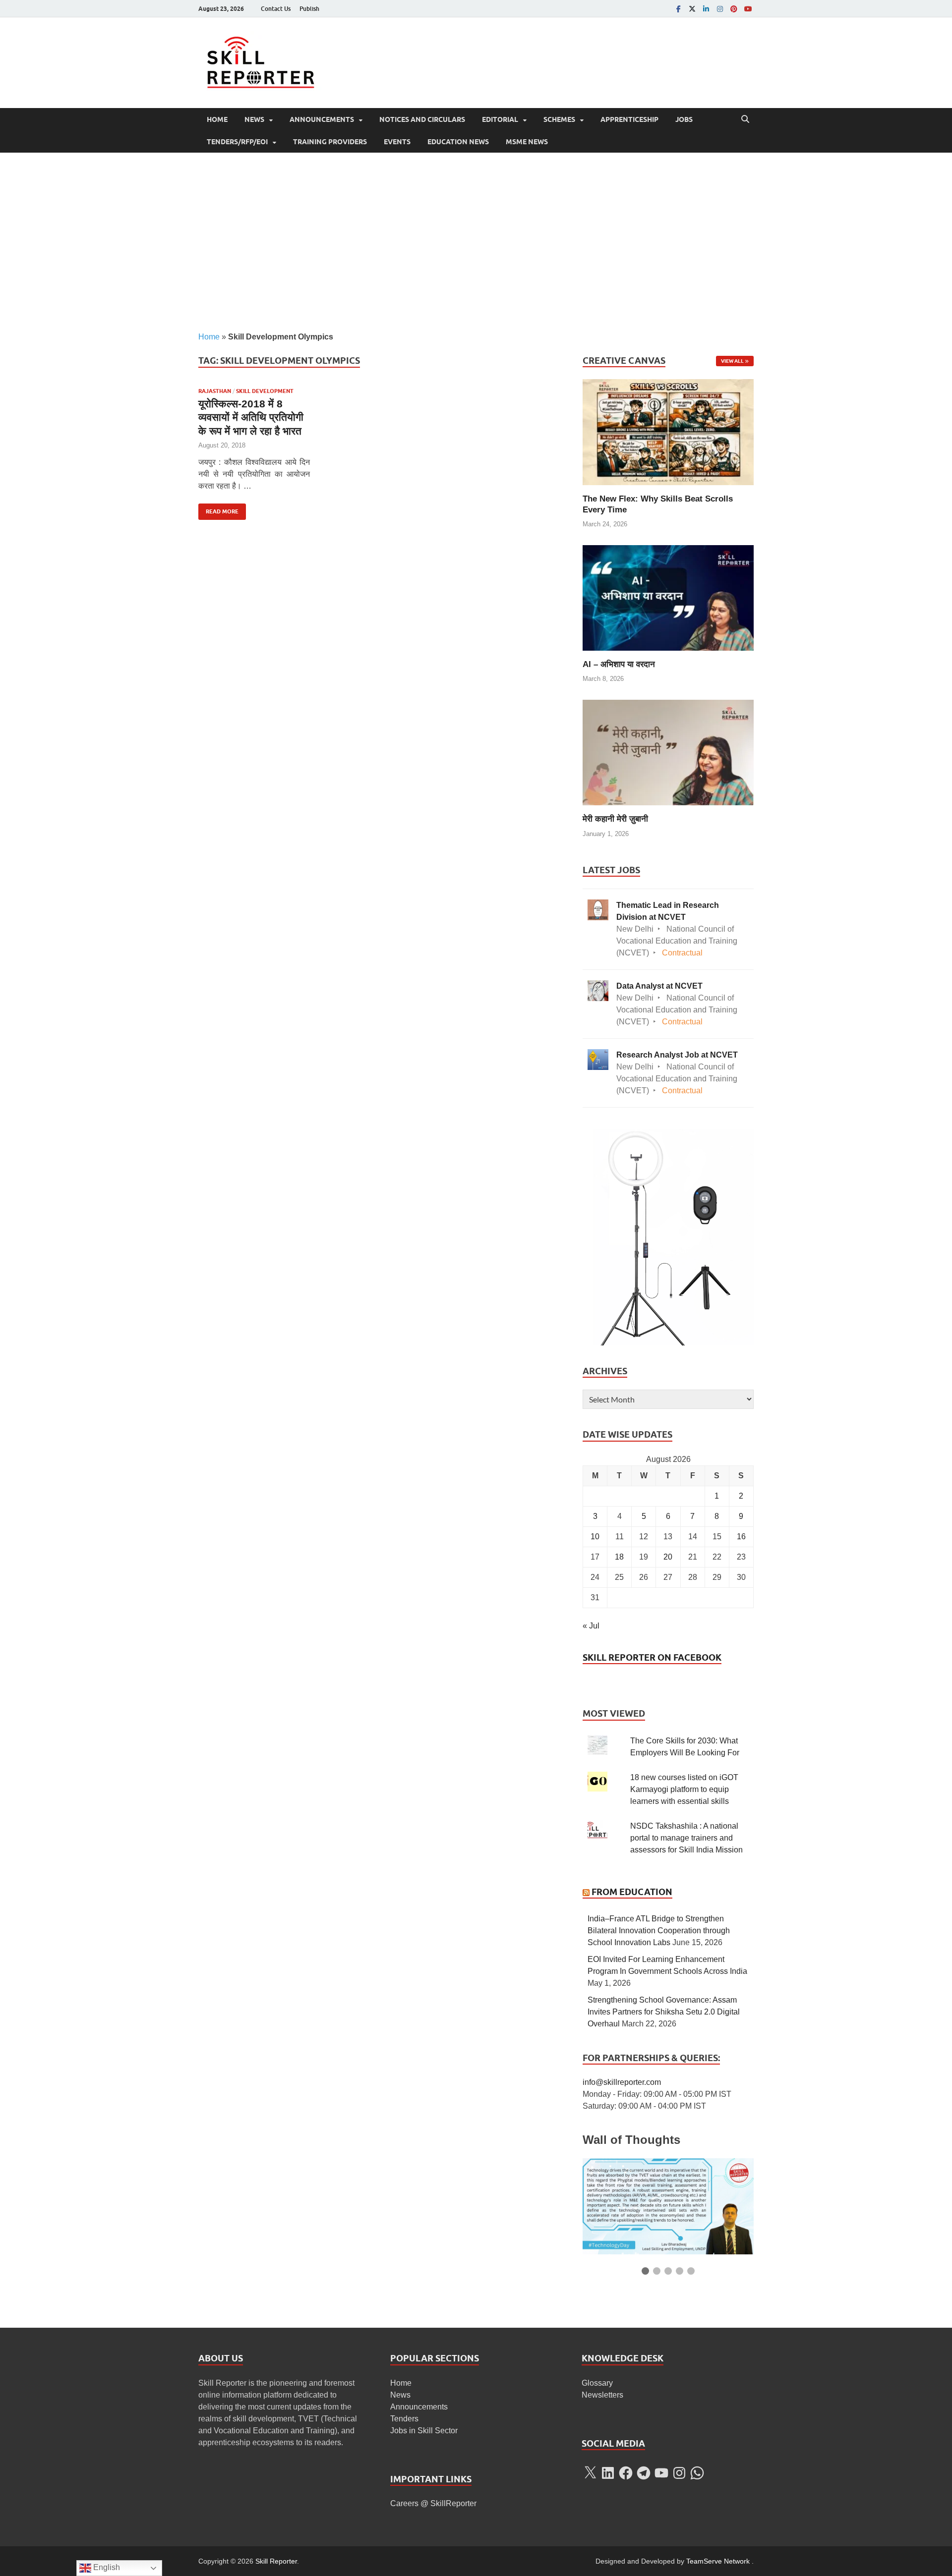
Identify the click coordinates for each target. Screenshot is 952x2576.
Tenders (404, 2419)
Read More (218, 509)
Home (217, 119)
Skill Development (265, 391)
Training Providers (330, 142)
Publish (309, 9)
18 (619, 1557)
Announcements (322, 119)
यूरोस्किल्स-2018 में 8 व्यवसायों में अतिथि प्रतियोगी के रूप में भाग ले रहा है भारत (251, 417)
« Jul (591, 1626)
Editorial (500, 119)
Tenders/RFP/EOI (237, 142)
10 (595, 1537)
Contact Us (276, 9)
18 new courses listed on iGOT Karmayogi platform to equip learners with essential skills (684, 1789)
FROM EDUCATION (632, 1892)
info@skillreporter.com (622, 2082)
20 (668, 1557)
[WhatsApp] (697, 2473)
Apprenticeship (629, 119)
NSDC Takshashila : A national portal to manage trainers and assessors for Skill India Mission (686, 1838)
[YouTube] (748, 9)
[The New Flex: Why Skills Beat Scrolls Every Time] (668, 431)
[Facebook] (678, 9)
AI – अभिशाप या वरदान (619, 664)
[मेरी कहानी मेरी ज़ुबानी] (668, 752)
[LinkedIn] (706, 9)
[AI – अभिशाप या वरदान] (668, 597)
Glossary (597, 2383)
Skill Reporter (276, 2561)
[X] (590, 2473)
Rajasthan (215, 391)
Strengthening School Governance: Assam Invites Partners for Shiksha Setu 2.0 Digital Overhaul (664, 2012)
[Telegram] (644, 2473)
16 (741, 1537)
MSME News (527, 142)
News (254, 119)
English (106, 2567)
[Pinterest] (734, 9)
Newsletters (602, 2395)
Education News (458, 142)
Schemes (559, 119)
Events (397, 142)
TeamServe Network (718, 2561)
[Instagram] (720, 9)
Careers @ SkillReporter (433, 2503)
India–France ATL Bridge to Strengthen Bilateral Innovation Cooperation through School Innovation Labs (659, 1931)
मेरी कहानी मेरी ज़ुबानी (615, 819)
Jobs (684, 119)
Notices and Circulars (422, 119)
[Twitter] (692, 9)
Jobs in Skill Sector (424, 2431)
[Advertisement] (476, 242)
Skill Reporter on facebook (652, 1657)
